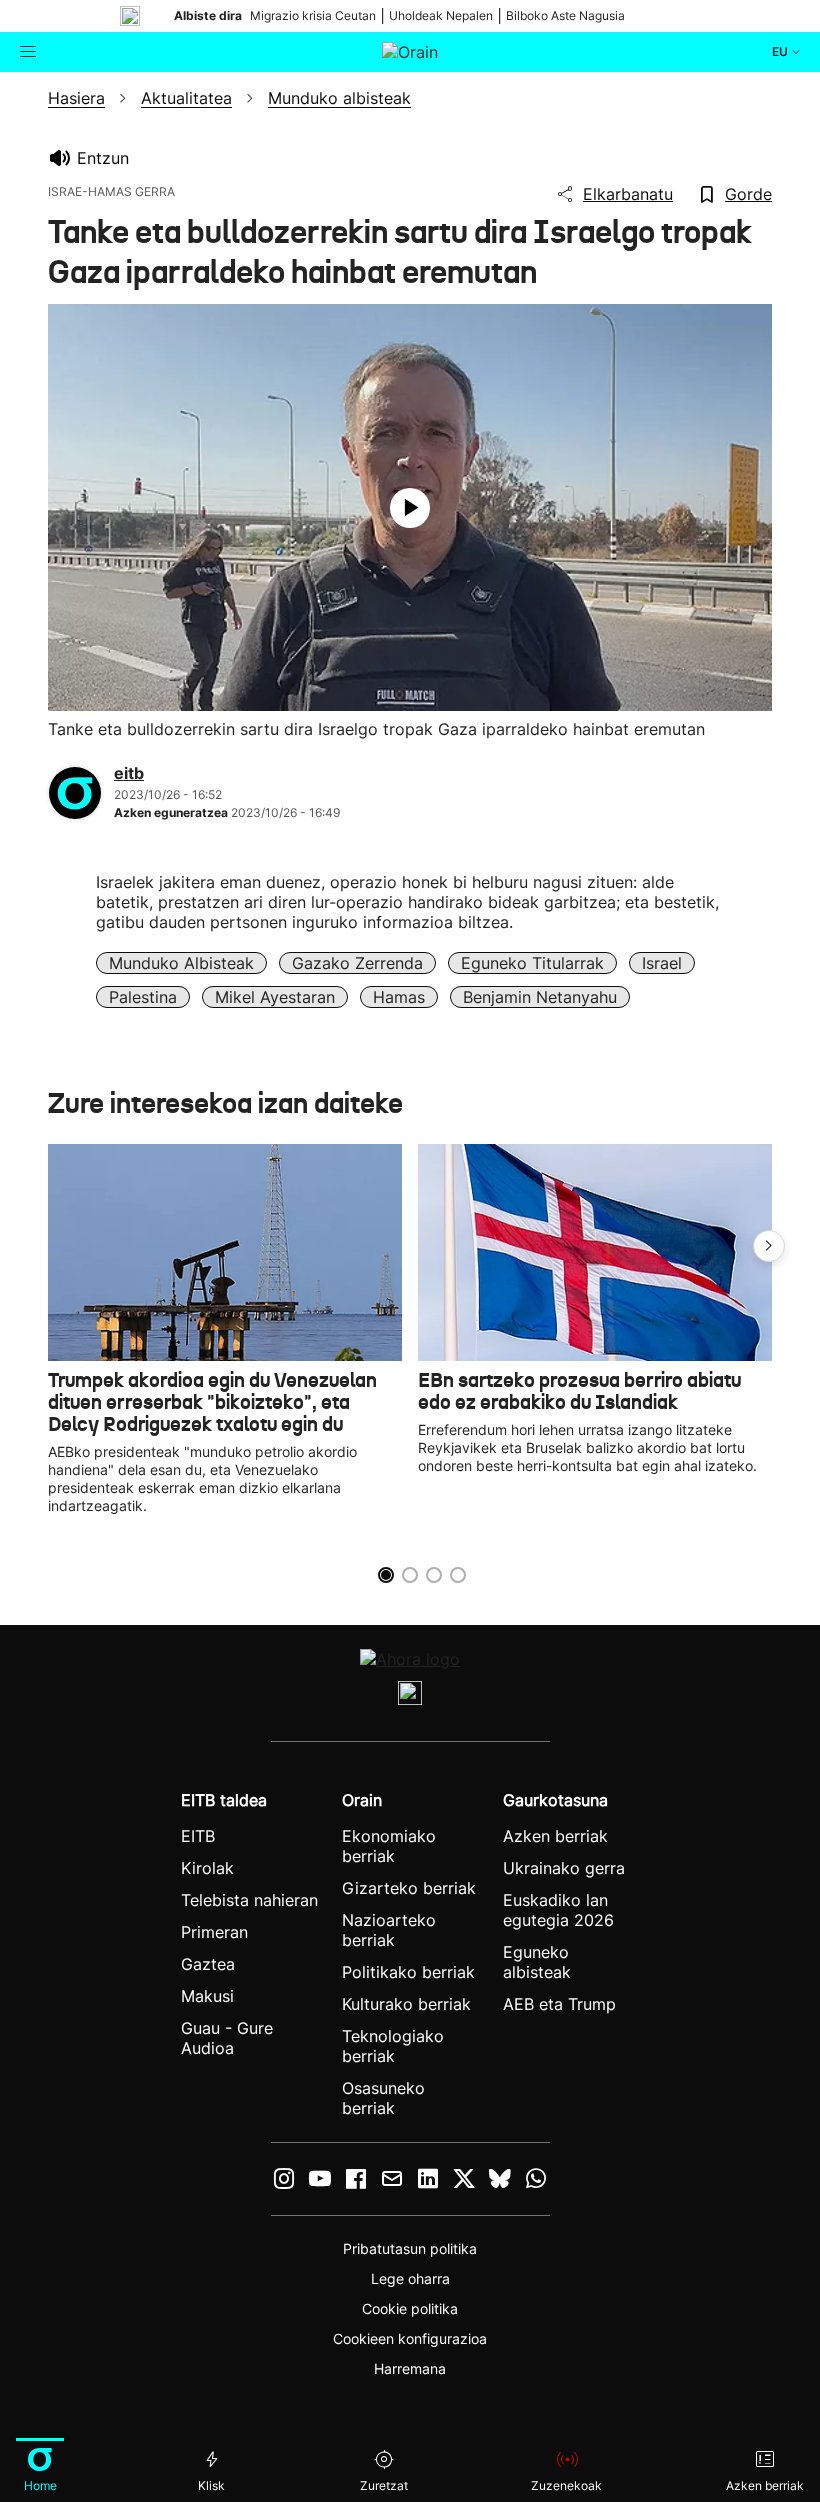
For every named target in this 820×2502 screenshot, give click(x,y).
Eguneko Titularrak (532, 963)
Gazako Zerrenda (357, 963)
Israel (662, 963)
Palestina (143, 997)
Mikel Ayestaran (275, 997)
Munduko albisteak (181, 963)
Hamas (399, 997)
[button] (769, 1246)
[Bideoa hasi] (410, 508)
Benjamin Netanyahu (540, 997)
